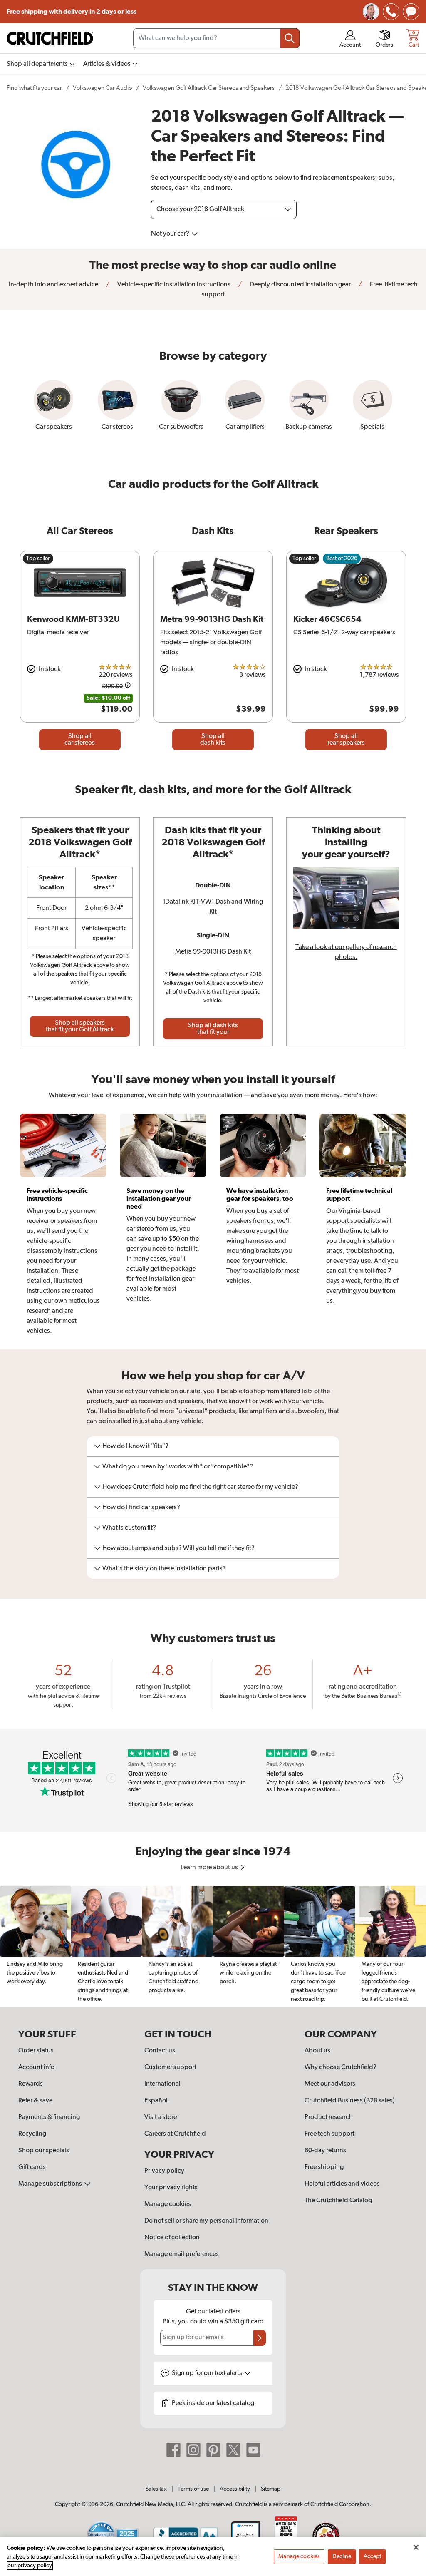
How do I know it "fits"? (135, 1446)
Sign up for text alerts (208, 2373)
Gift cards (32, 2167)
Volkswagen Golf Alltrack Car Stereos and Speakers (209, 88)
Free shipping (72, 12)
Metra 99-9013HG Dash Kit (213, 952)
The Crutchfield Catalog (338, 2201)
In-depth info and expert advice (53, 285)
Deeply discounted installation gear (300, 285)
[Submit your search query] (290, 38)
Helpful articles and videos (342, 2184)
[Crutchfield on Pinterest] (213, 2450)
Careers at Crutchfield (175, 2134)
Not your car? (171, 234)
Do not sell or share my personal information (206, 2221)
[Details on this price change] (128, 687)
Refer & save (35, 2101)
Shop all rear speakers (346, 740)
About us (317, 2051)
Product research (329, 2117)
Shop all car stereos (80, 740)
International (162, 2084)
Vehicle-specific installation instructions (173, 285)
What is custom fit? (129, 1528)
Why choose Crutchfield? (341, 2067)
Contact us (160, 2051)
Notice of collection (172, 2238)
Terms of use (193, 2489)
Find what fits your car (34, 88)
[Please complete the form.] (260, 2338)
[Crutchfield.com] (50, 38)
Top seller (38, 559)
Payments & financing (49, 2117)
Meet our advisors (330, 2084)
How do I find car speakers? (141, 1508)
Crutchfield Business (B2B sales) (350, 2101)
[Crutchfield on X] (233, 2450)
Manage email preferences (182, 2254)
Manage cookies (168, 2204)
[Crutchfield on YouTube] (253, 2450)
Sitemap (271, 2489)
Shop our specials (44, 2151)
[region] (213, 1947)
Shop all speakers (80, 1026)
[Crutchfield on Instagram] (193, 2450)
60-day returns (325, 2151)
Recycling (32, 2134)
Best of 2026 (342, 559)
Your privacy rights (171, 2188)
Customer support (170, 2067)
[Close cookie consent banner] (416, 2547)
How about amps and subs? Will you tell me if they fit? (178, 1548)
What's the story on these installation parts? (164, 1569)
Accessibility (235, 2489)
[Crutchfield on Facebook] (173, 2450)
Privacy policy (164, 2171)
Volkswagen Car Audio (102, 88)
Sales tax (156, 2489)
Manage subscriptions (51, 2184)
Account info (36, 2067)
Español (156, 2101)
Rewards (31, 2084)
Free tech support (329, 2134)
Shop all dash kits (213, 740)
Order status (36, 2051)
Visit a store (161, 2117)
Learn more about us (210, 1868)
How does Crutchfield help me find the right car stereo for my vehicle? (200, 1487)
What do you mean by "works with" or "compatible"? (178, 1467)
